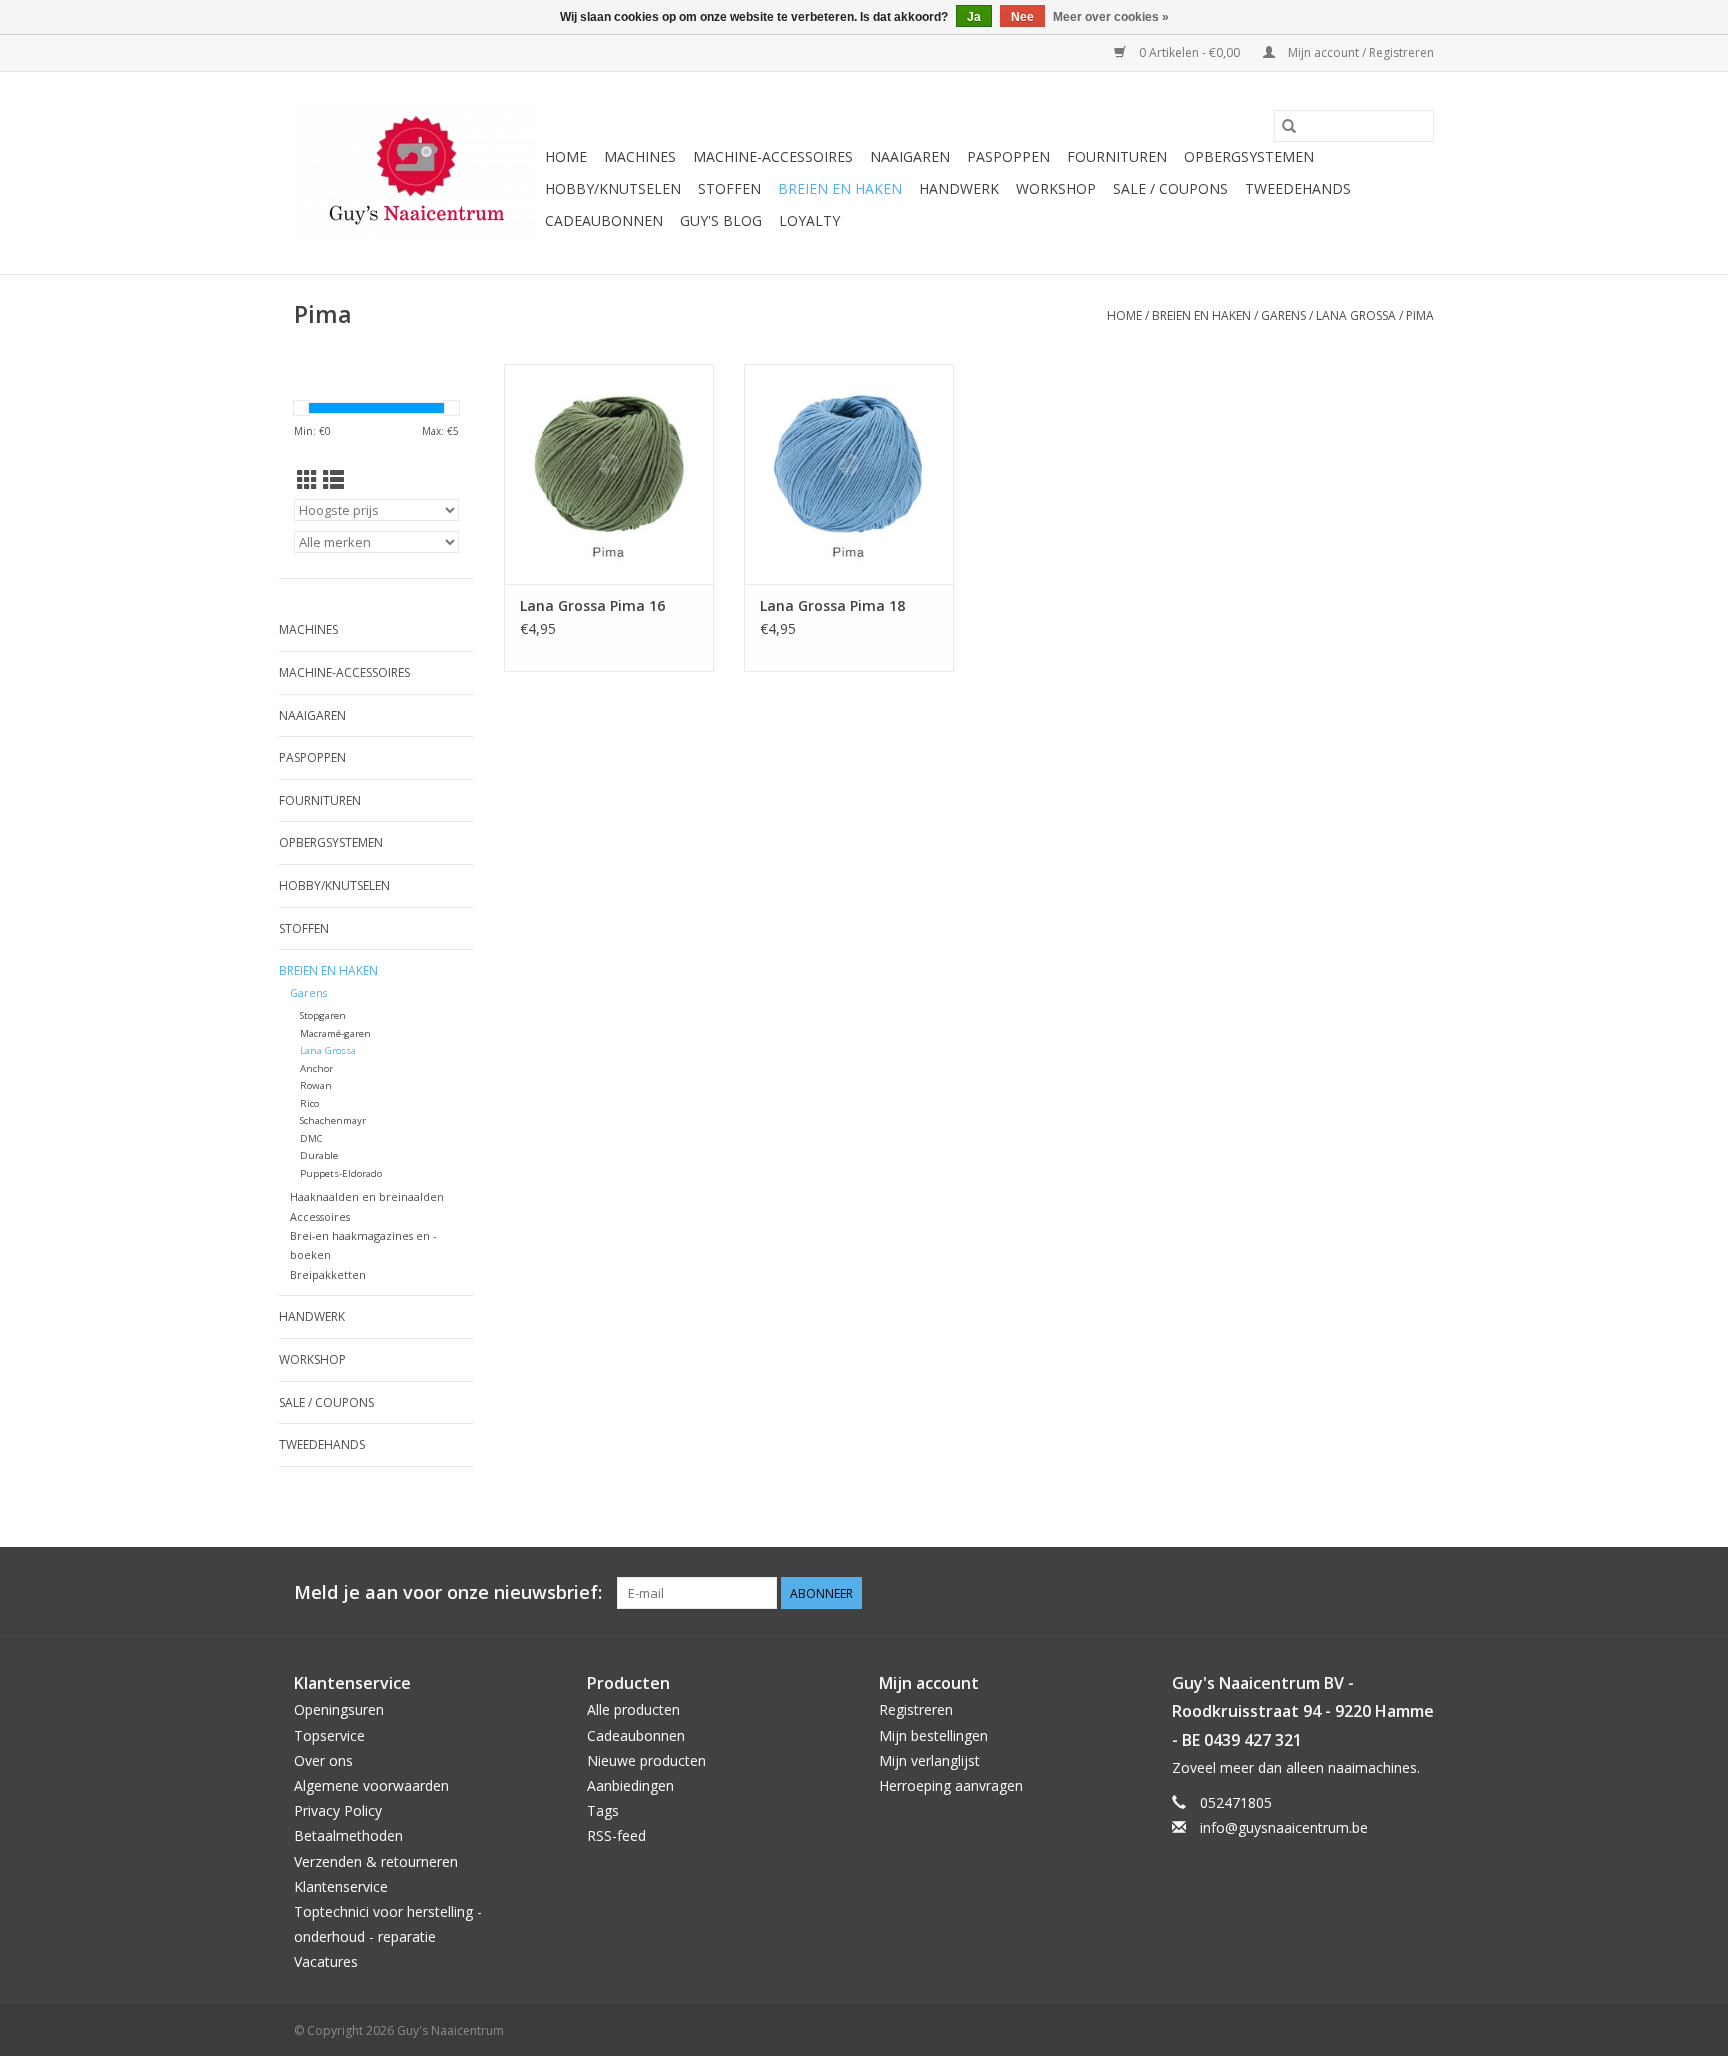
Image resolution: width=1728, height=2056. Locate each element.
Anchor (316, 1068)
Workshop (1056, 188)
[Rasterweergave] (307, 480)
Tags (603, 1810)
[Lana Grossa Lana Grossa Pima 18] (849, 474)
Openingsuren (339, 1709)
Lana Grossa (1356, 315)
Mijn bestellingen (933, 1735)
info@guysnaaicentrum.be (1284, 1827)
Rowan (316, 1085)
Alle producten (633, 1709)
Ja (974, 17)
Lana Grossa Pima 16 (592, 605)
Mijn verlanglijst (929, 1760)
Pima (1420, 315)
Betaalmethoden (348, 1835)
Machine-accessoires (773, 156)
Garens (1283, 315)
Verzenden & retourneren (376, 1861)
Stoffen (729, 188)
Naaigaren (910, 156)
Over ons (323, 1760)
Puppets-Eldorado (341, 1173)
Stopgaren (323, 1015)
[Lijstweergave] (333, 480)
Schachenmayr (333, 1120)
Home (566, 156)
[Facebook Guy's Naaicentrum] (1346, 1593)
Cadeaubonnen (604, 220)
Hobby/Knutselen (613, 188)
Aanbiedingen (630, 1785)
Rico (309, 1103)
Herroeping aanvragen (951, 1785)
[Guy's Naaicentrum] (416, 173)
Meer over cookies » (1111, 17)
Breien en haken (840, 188)
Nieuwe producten (646, 1760)
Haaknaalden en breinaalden (367, 1196)
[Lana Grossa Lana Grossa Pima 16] (609, 474)
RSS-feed (616, 1835)
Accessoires (320, 1216)
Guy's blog (721, 220)
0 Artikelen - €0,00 (1189, 52)
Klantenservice (341, 1886)
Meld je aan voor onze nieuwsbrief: (448, 1592)
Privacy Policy (338, 1810)
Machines (640, 156)
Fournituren (1117, 156)
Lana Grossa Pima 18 (832, 605)
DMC (311, 1138)
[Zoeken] (1289, 126)
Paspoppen (1008, 156)
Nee (1022, 17)
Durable (319, 1155)
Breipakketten (328, 1274)
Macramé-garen (335, 1033)
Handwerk (959, 188)
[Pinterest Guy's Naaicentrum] (1382, 1593)
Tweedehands (1298, 188)
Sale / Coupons (1170, 188)
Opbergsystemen (1249, 156)
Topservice (329, 1735)
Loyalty (809, 220)
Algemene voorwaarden (371, 1785)
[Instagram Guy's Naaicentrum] (1418, 1593)
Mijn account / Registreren (1359, 52)
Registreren (916, 1709)
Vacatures (326, 1961)
